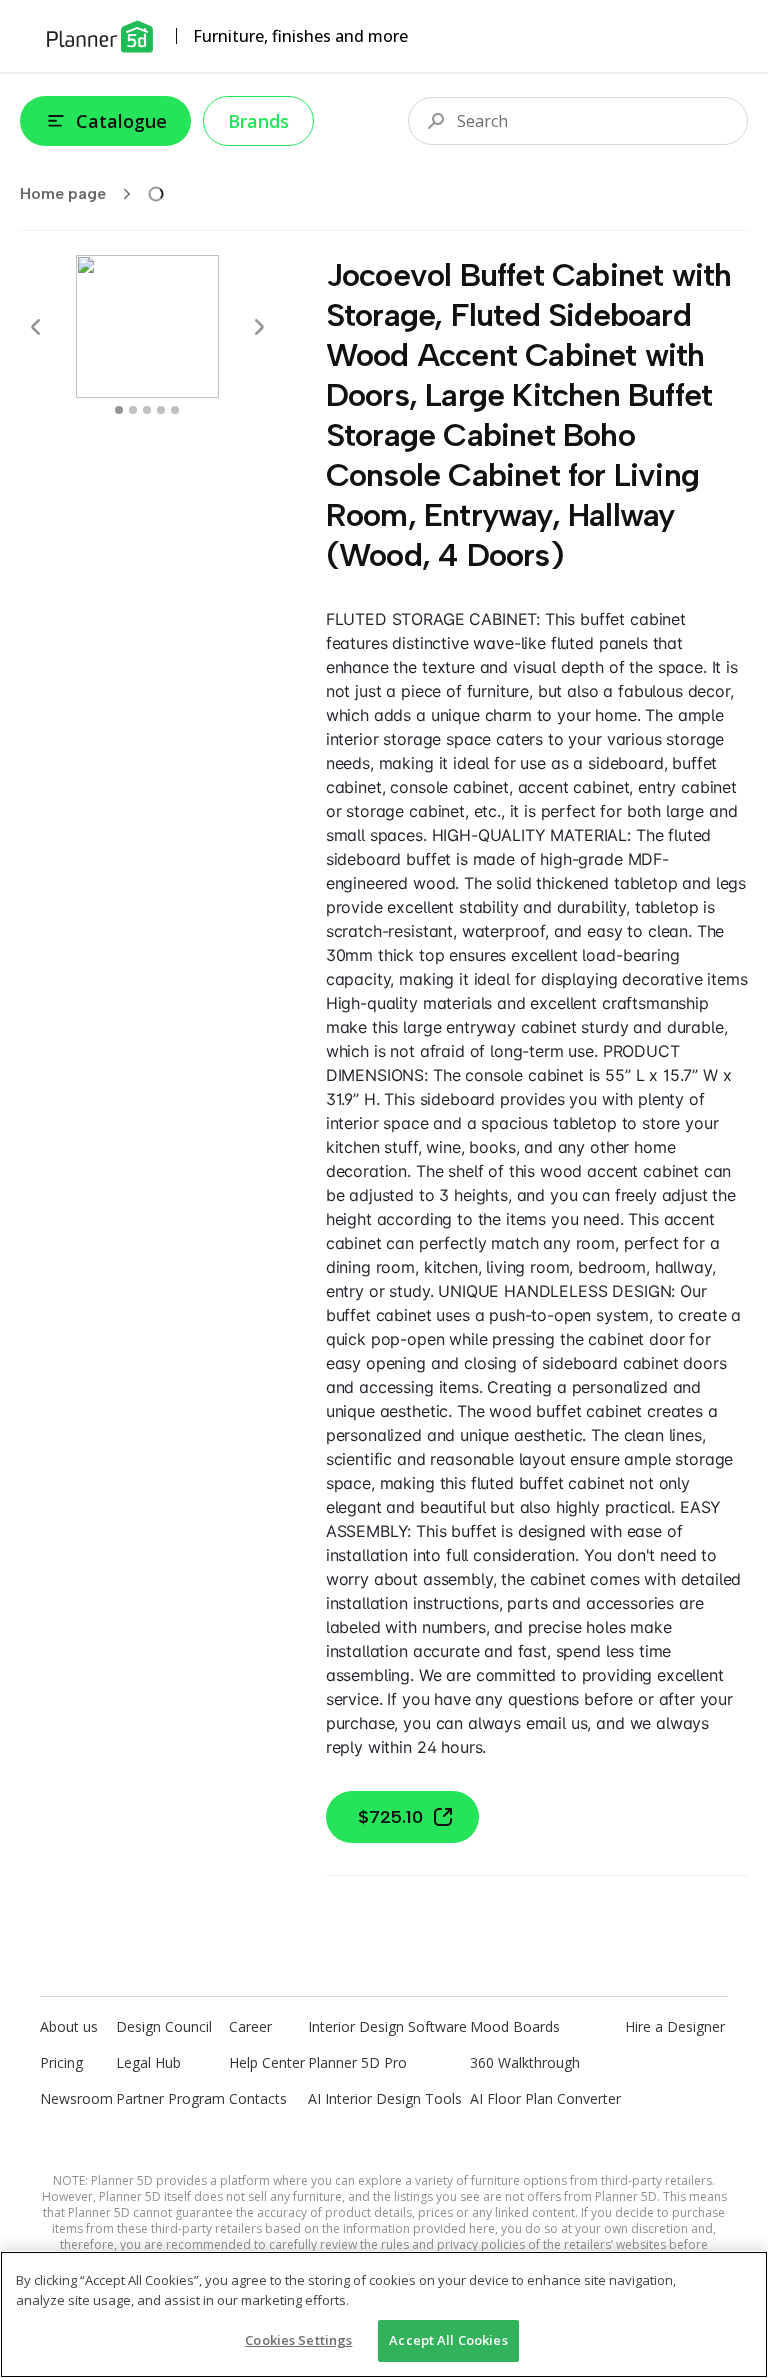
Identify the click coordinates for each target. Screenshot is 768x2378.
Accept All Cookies (448, 2340)
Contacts (258, 2098)
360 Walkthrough (525, 2062)
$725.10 (390, 1817)
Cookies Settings (298, 2340)
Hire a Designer (675, 2026)
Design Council (164, 2026)
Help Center (267, 2062)
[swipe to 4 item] (175, 410)
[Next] (259, 327)
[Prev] (36, 327)
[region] (384, 2314)
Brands (258, 121)
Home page (63, 193)
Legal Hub (148, 2062)
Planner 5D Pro (357, 2062)
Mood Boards (515, 2026)
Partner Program (170, 2098)
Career (250, 2026)
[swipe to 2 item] (147, 410)
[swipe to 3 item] (161, 410)
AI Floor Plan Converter (545, 2098)
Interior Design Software (387, 2026)
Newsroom (76, 2098)
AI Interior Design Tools (385, 2098)
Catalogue (121, 121)
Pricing (61, 2062)
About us (69, 2026)
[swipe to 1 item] (133, 410)
